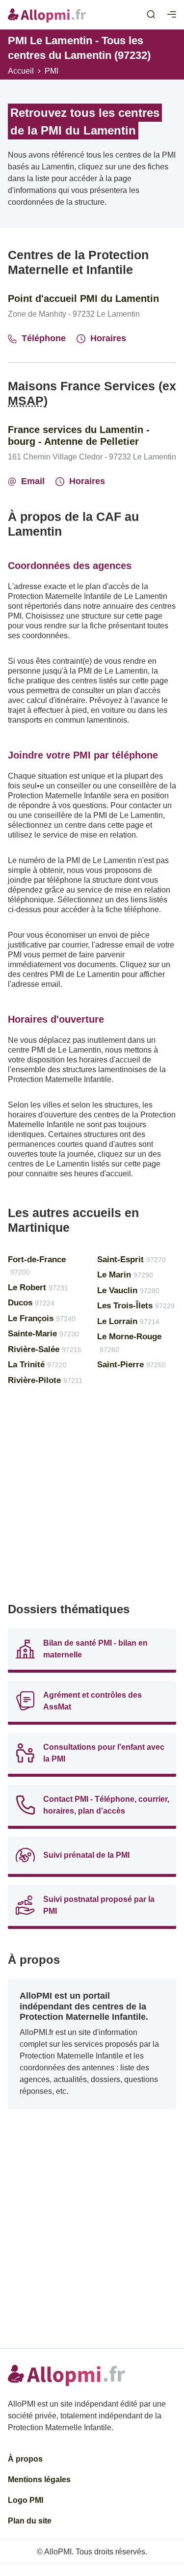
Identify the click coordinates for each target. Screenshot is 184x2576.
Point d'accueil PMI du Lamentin (83, 298)
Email (33, 481)
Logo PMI (26, 2500)
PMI (52, 71)
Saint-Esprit (131, 1260)
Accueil (21, 71)
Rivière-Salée (45, 1349)
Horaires (108, 338)
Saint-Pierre (131, 1365)
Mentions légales (39, 2480)
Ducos (31, 1303)
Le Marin (125, 1275)
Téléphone (44, 338)
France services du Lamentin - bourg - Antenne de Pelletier (79, 435)
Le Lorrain (128, 1321)
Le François (42, 1318)
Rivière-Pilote (45, 1380)
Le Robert (38, 1288)
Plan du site (30, 2521)
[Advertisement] (92, 1498)
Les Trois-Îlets (136, 1306)
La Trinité (37, 1365)
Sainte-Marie (43, 1334)
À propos (25, 2459)
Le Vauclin (128, 1290)
